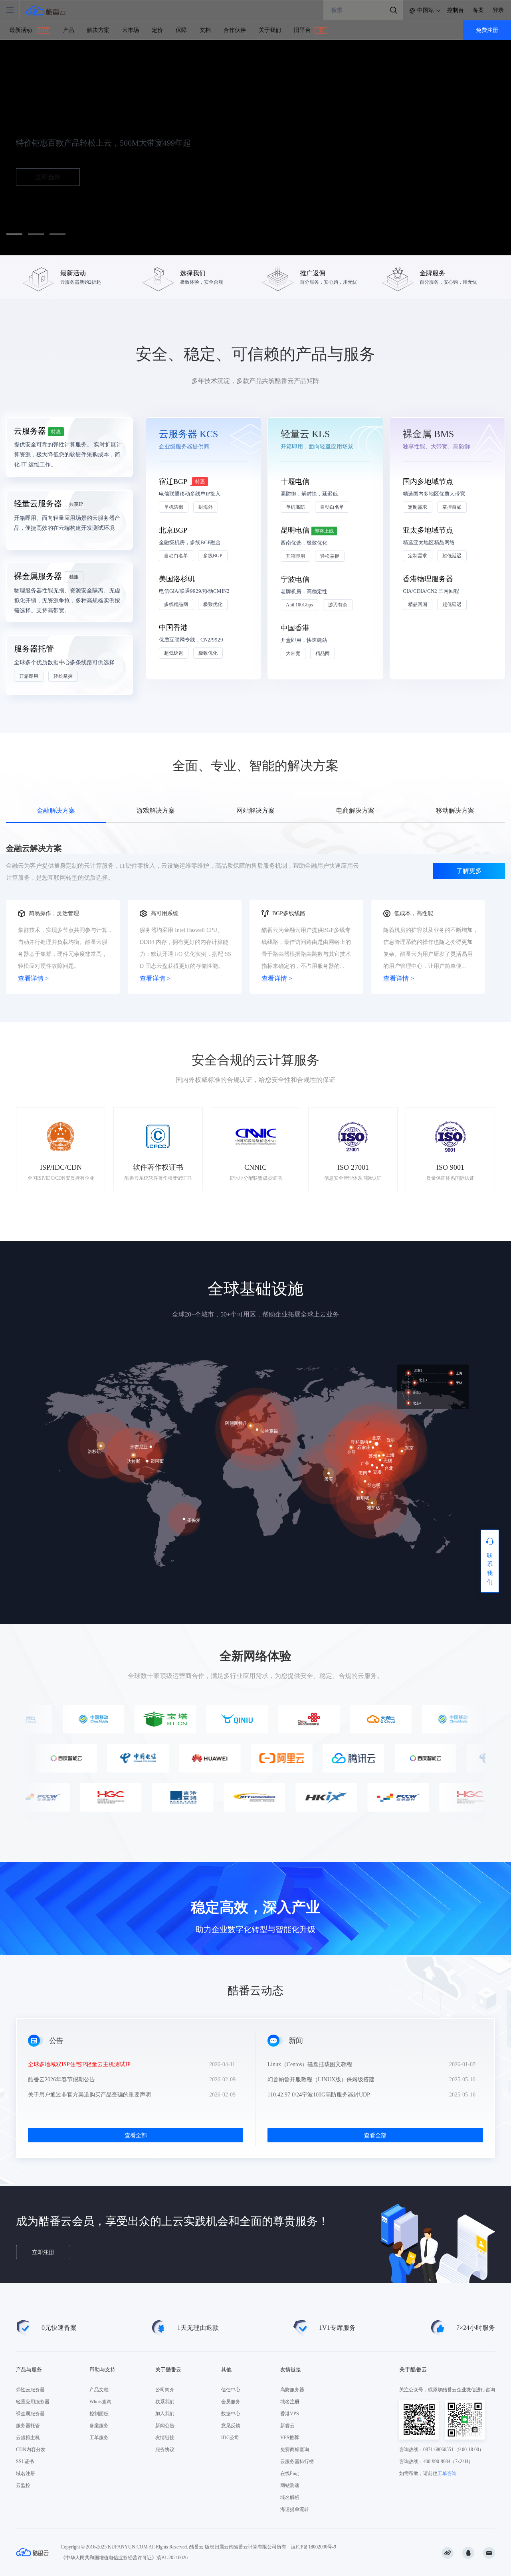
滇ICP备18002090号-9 (314, 2547)
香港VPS (290, 2414)
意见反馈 (231, 2426)
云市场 (131, 30)
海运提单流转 (295, 2509)
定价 (157, 30)
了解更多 (469, 871)
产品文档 (99, 2390)
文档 (205, 30)
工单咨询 (447, 2473)
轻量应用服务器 (33, 2402)
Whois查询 (100, 2402)
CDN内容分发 (31, 2450)
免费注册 (487, 30)
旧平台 (309, 30)
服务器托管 (28, 2426)
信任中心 (231, 2390)
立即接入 (48, 177)
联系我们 (165, 2402)
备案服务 (99, 2426)
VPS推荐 (290, 2438)
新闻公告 (165, 2426)
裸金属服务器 (30, 2414)
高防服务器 (292, 2390)
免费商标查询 (295, 2450)
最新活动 (29, 30)
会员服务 (231, 2402)
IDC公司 (230, 2438)
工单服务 (99, 2438)
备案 (478, 10)
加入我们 (165, 2414)
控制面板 (99, 2414)
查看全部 (136, 2135)
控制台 (456, 10)
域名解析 (290, 2497)
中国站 (426, 10)
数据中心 (231, 2414)
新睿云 (287, 2426)
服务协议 (165, 2450)
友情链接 (165, 2438)
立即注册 (43, 2252)
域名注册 (26, 2473)
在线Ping (289, 2473)
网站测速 (290, 2485)
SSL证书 (25, 2462)
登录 (498, 10)
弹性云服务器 (30, 2390)
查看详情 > (33, 978)
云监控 (23, 2485)
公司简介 (165, 2390)
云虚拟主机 (28, 2438)
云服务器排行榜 (297, 2462)
